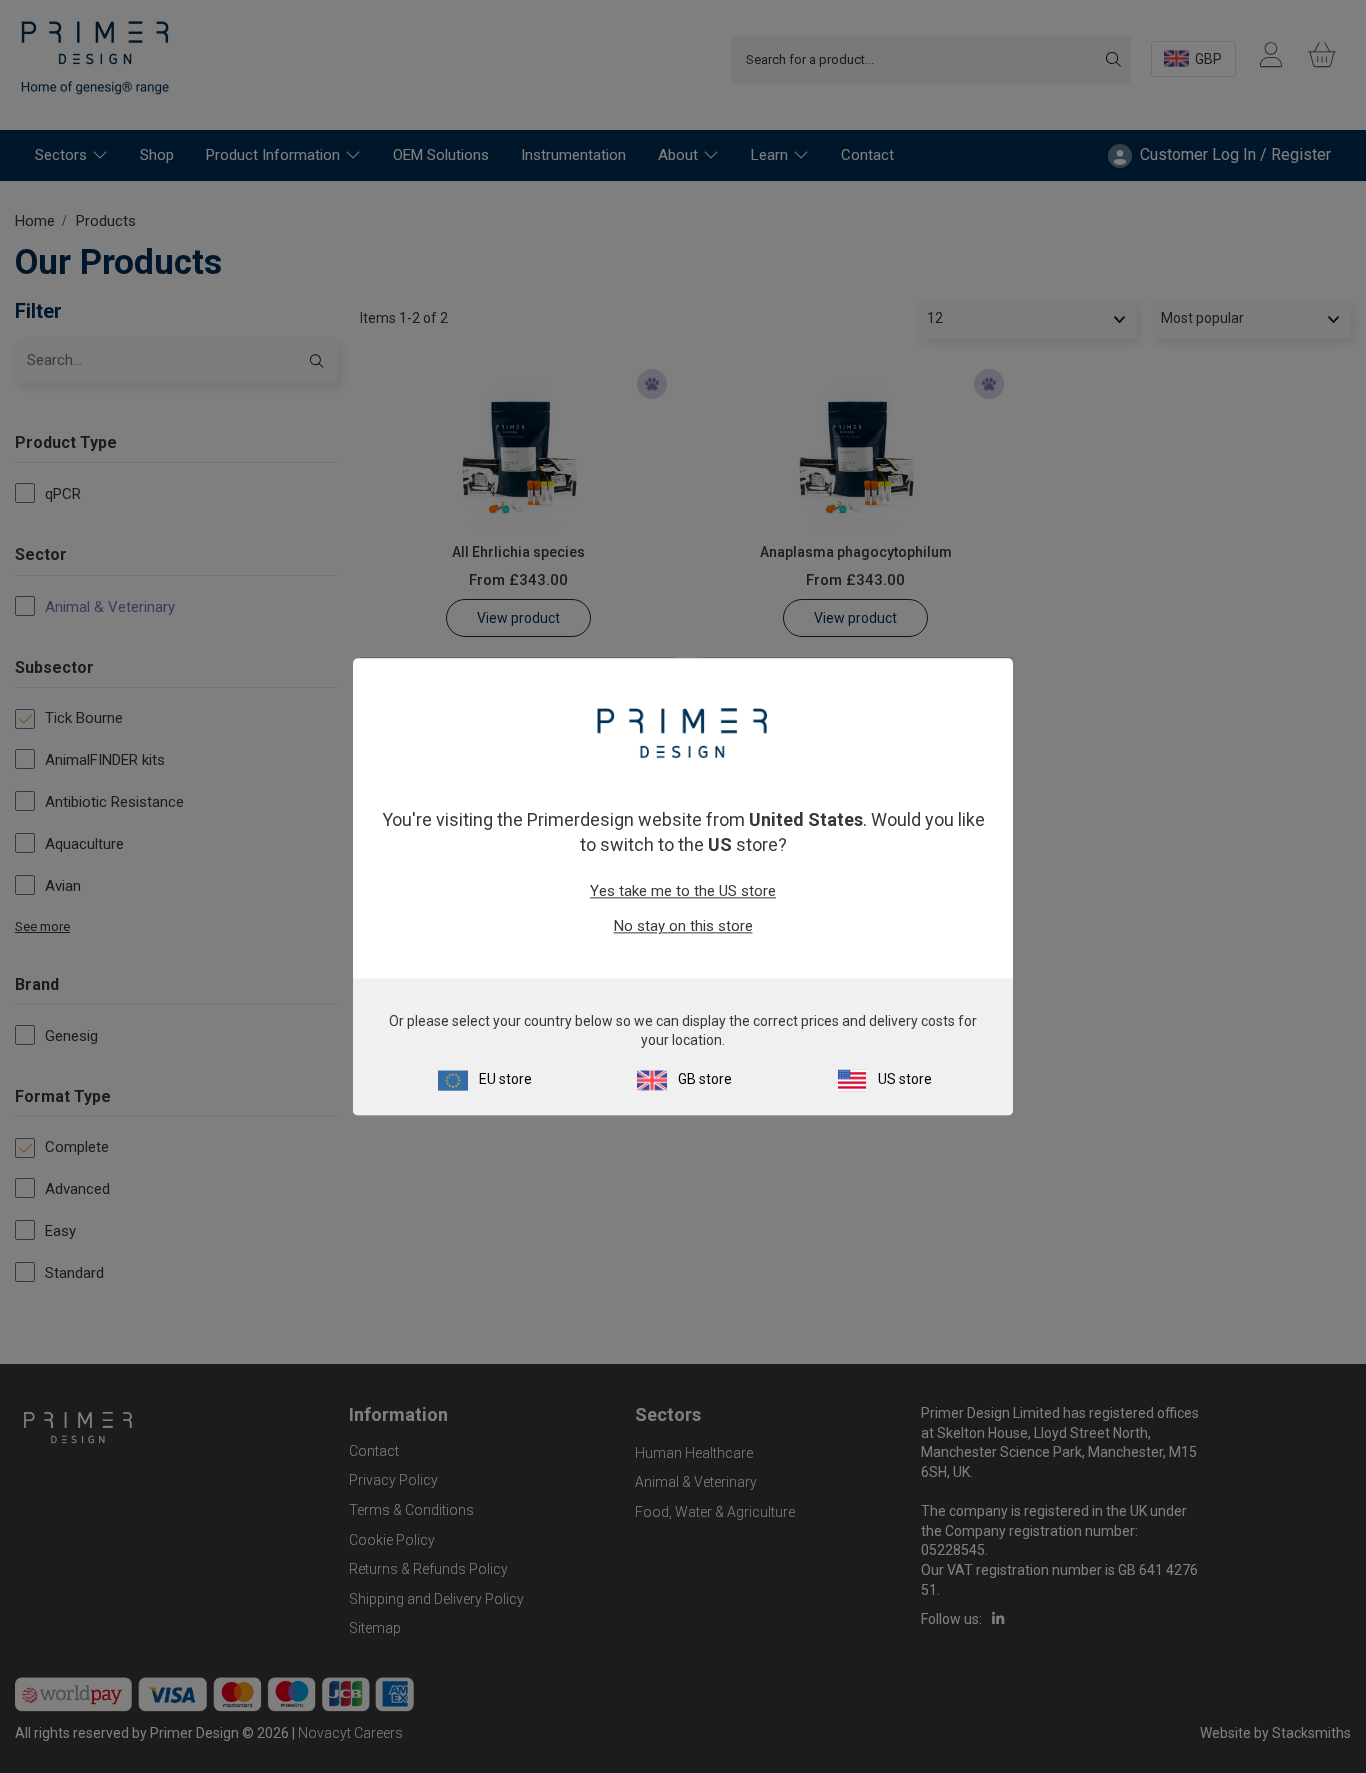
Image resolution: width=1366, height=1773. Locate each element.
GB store (705, 1079)
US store (905, 1079)
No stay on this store (683, 927)
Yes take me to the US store (683, 892)
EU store (505, 1079)
